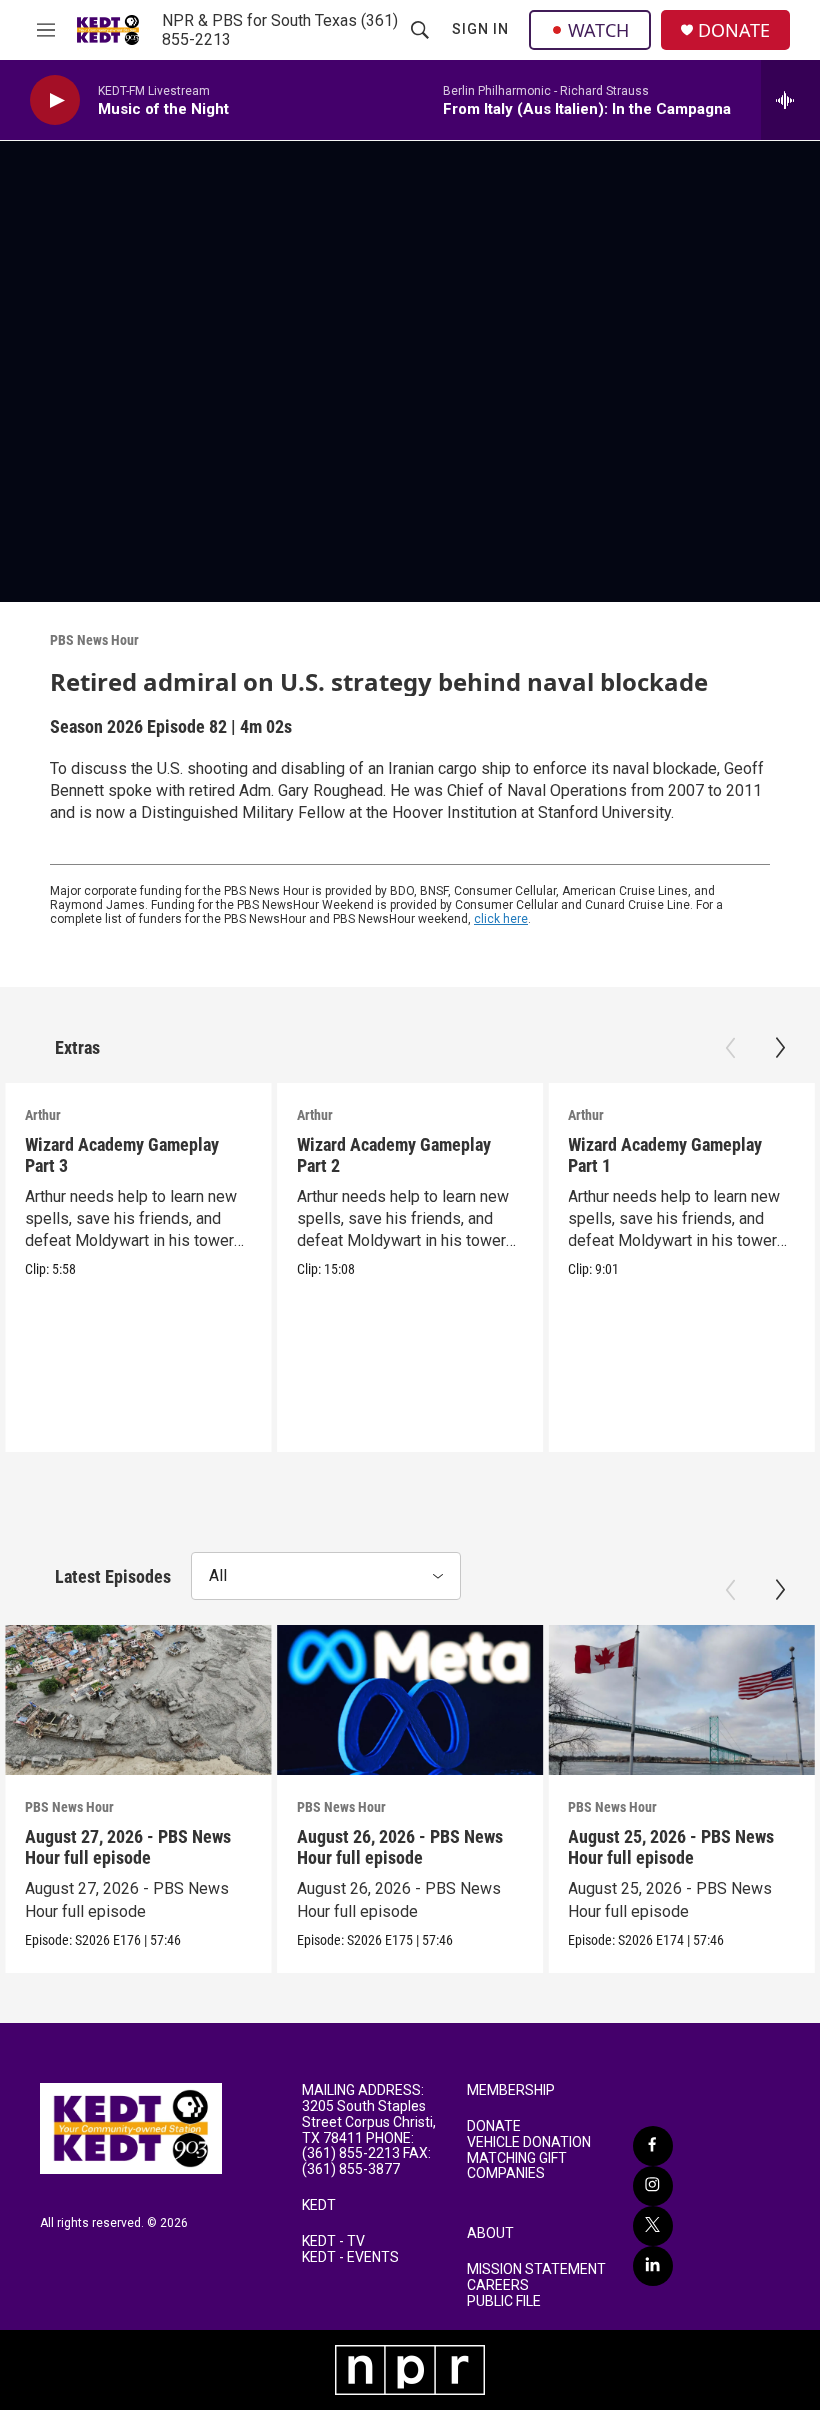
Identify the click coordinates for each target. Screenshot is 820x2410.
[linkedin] (653, 2266)
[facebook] (653, 2146)
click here (501, 919)
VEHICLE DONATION (529, 2142)
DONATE (734, 30)
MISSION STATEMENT (536, 2269)
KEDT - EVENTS (350, 2257)
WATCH (598, 30)
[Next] (780, 1048)
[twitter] (653, 2226)
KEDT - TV (333, 2241)
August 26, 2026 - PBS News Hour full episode (400, 1847)
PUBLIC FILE (504, 2301)
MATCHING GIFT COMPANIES (517, 2166)
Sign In (480, 29)
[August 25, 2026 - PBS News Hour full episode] (681, 1700)
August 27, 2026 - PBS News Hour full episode (128, 1847)
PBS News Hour (94, 640)
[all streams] (790, 100)
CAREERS (498, 2285)
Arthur (43, 1115)
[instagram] (653, 2186)
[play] (55, 100)
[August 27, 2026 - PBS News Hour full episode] (138, 1700)
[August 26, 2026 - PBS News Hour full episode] (410, 1700)
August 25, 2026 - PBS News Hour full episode (671, 1847)
